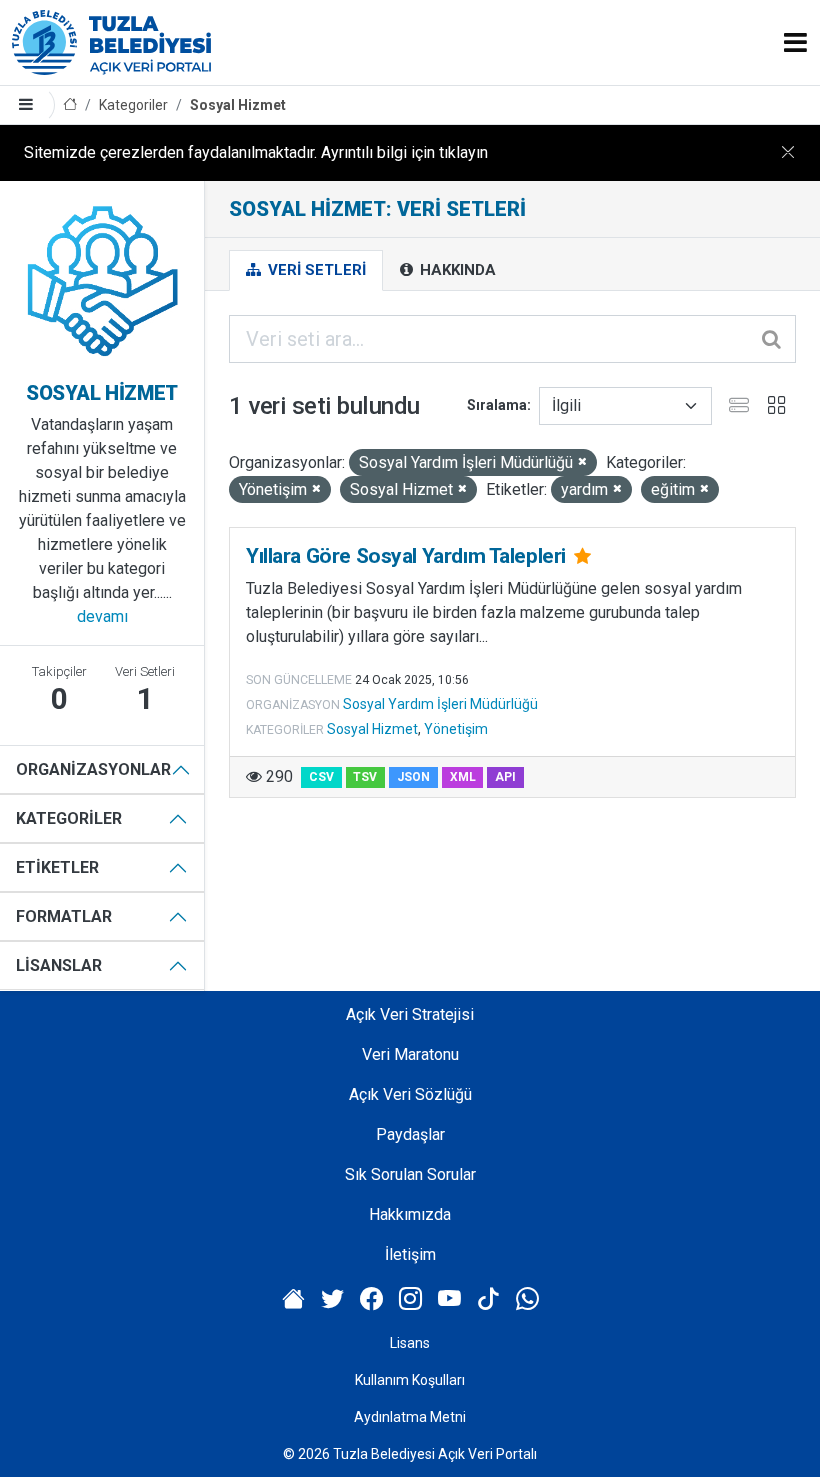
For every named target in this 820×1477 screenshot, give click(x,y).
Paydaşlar (410, 1134)
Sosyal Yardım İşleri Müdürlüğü (440, 704)
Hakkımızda (410, 1214)
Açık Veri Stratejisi (410, 1014)
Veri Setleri (315, 270)
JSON (413, 777)
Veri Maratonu (410, 1054)
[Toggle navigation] (795, 42)
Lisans (410, 1343)
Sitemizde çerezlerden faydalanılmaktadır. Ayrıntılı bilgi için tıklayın (256, 152)
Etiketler (57, 867)
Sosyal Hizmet (238, 105)
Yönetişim (456, 729)
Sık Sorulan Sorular (410, 1174)
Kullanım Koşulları (410, 1380)
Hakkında (456, 270)
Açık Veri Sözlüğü (410, 1094)
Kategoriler (133, 105)
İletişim (410, 1254)
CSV (321, 777)
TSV (365, 777)
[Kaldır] (582, 462)
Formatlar (64, 916)
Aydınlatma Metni (410, 1417)
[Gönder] (773, 339)
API (505, 777)
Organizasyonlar (93, 769)
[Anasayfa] (70, 105)
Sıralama (497, 405)
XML (463, 777)
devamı (102, 616)
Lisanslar (59, 965)
